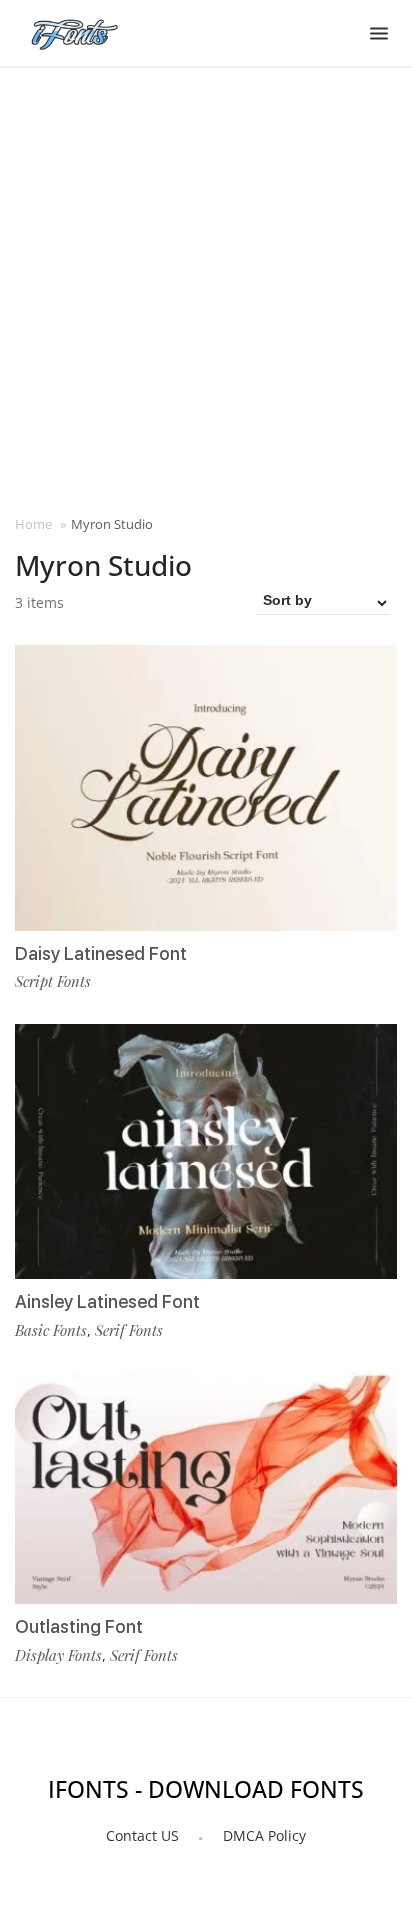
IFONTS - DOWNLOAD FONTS (206, 1789)
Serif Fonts (129, 1330)
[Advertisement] (206, 289)
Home (33, 524)
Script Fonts (53, 981)
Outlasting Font (79, 1626)
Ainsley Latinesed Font (107, 1301)
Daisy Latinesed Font (101, 953)
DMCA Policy (264, 1835)
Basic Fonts (51, 1330)
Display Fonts (58, 1655)
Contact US (142, 1835)
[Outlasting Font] (206, 1488)
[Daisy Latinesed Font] (206, 787)
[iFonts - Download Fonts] (82, 30)
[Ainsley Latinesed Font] (206, 1151)
